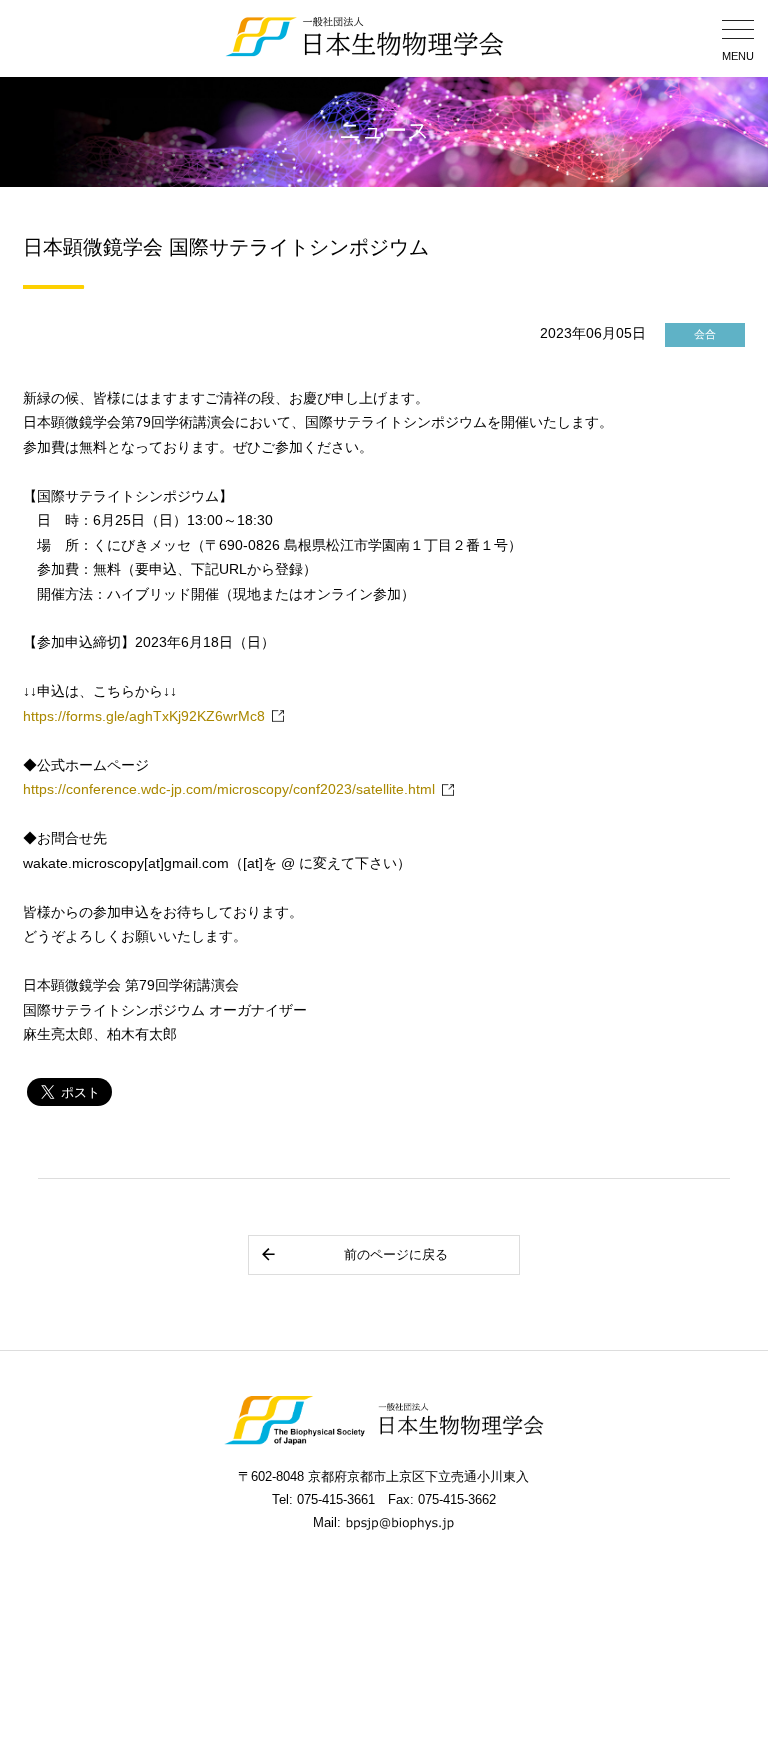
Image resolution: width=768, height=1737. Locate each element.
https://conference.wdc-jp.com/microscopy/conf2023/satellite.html (229, 789)
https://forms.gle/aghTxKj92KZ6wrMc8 (144, 716)
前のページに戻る (396, 1254)
